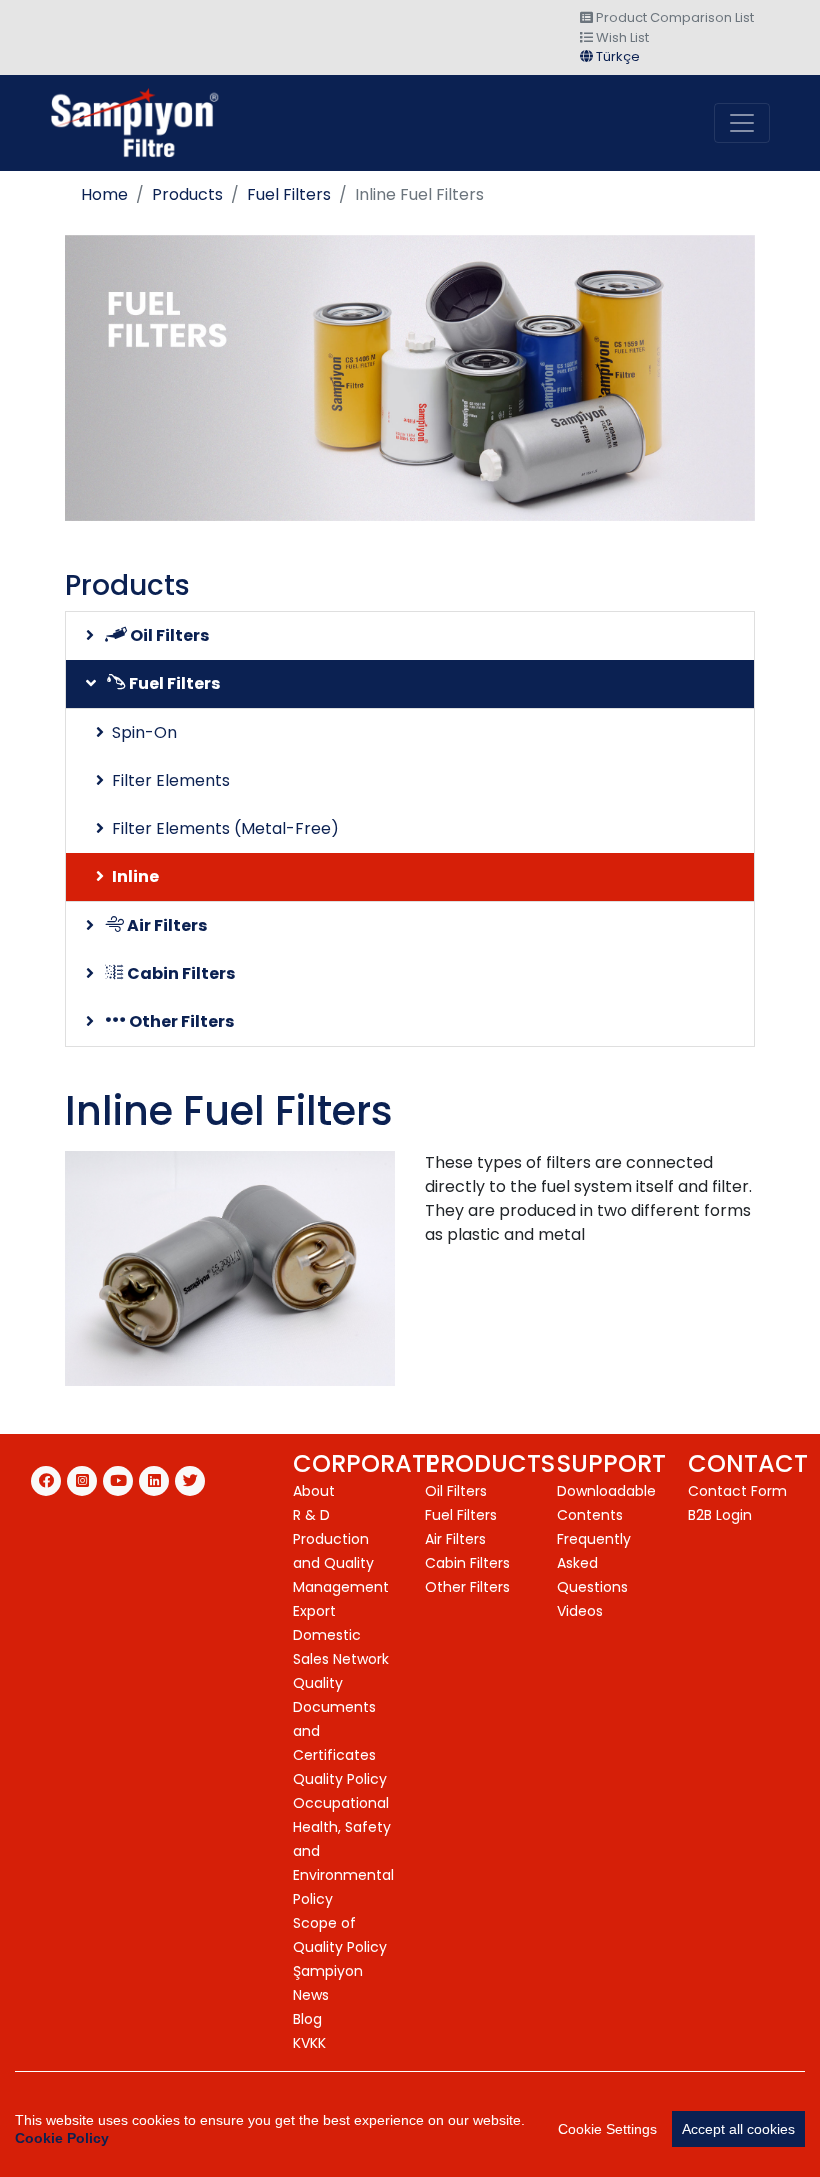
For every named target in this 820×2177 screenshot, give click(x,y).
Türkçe (616, 56)
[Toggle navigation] (742, 123)
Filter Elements (171, 780)
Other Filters (180, 1021)
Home (104, 194)
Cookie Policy (62, 2138)
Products (187, 194)
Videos (580, 1611)
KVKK (309, 2043)
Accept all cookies (738, 2129)
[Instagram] (82, 1481)
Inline (135, 876)
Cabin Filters (179, 973)
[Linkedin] (154, 1481)
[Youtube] (118, 1481)
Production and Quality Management (341, 1563)
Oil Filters (168, 635)
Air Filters (165, 925)
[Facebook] (46, 1481)
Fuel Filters (289, 194)
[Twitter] (190, 1481)
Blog (307, 2019)
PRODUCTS (490, 1463)
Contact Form (737, 1491)
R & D (311, 1515)
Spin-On (144, 732)
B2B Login (720, 1515)
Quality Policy (340, 1779)
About (314, 1491)
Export (314, 1611)
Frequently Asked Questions (594, 1563)
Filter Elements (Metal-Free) (225, 828)
